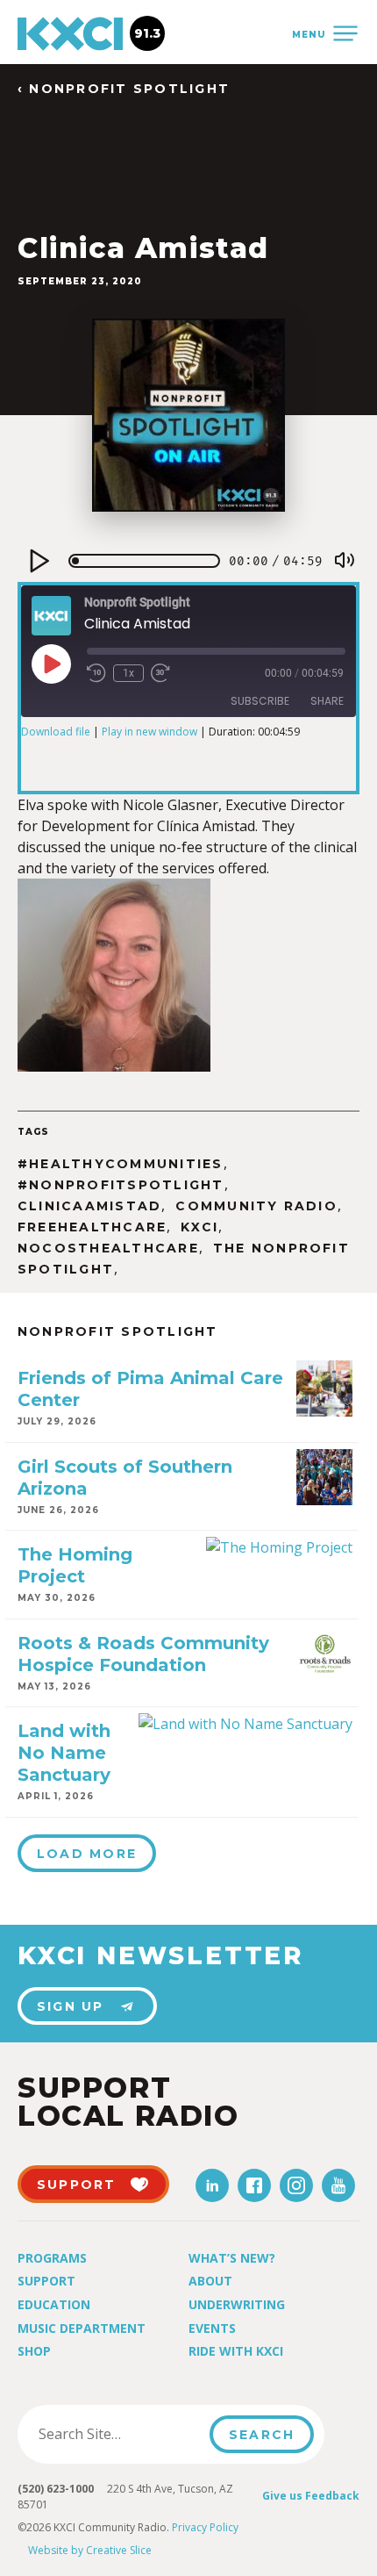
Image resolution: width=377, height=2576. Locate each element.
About (210, 2281)
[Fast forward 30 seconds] (160, 673)
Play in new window (149, 732)
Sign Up (71, 2006)
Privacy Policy (205, 2527)
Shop (34, 2351)
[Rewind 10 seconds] (96, 673)
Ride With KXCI (236, 2351)
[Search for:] (119, 2434)
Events (212, 2328)
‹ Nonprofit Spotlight (124, 89)
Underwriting (237, 2304)
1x (128, 673)
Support (46, 2281)
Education (54, 2304)
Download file (56, 732)
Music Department (82, 2328)
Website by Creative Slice (90, 2550)
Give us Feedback (311, 2496)
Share (327, 701)
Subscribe (260, 701)
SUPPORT (77, 2185)
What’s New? (232, 2258)
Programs (52, 2258)
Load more (87, 1854)
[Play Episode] (51, 664)
